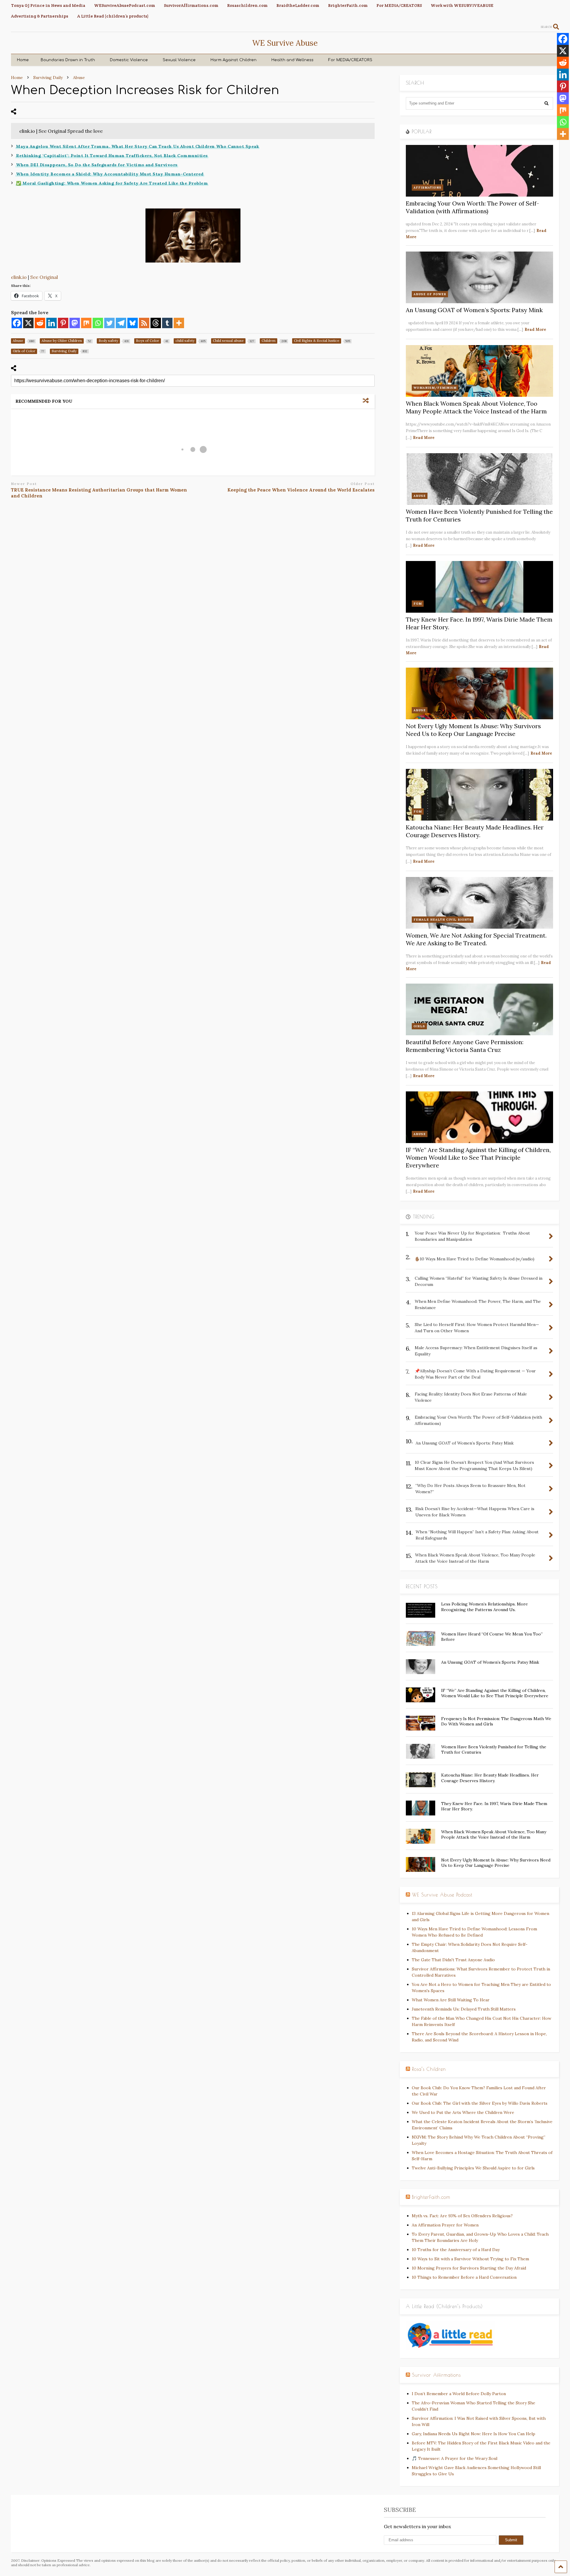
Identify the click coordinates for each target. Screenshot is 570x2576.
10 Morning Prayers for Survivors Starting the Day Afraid (469, 2268)
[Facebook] (17, 323)
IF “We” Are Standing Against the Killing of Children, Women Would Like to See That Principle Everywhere (478, 1157)
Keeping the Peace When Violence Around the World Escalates (301, 490)
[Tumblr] (167, 323)
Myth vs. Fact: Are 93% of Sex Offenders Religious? (462, 2216)
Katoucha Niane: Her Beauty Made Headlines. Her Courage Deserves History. (475, 831)
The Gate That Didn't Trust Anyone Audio (453, 1960)
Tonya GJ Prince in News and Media (48, 5)
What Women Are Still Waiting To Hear (451, 2000)
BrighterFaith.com (348, 5)
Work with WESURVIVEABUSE (462, 5)
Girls (419, 1026)
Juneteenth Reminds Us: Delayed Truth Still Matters (464, 2009)
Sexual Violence (179, 60)
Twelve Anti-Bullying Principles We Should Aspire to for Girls (473, 2168)
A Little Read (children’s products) (113, 16)
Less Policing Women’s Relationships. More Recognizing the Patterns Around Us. (484, 1607)
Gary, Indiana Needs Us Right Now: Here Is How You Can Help (474, 2434)
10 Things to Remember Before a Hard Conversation (464, 2277)
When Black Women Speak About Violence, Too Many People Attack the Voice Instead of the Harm (476, 407)
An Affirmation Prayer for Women (445, 2225)
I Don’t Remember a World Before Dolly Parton (459, 2394)
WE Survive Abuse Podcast (442, 1895)
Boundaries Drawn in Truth (68, 60)
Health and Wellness (292, 60)
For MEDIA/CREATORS (399, 5)
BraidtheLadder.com (298, 5)
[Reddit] (40, 323)
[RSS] (144, 323)
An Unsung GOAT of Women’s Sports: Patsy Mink (474, 310)
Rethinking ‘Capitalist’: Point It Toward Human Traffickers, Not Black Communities (112, 156)
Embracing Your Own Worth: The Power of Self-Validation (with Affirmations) (472, 207)
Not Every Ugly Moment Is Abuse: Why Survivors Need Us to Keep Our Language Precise (473, 730)
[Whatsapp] (98, 323)
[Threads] (156, 323)
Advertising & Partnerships (40, 16)
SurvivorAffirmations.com (191, 5)
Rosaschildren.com (247, 5)
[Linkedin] (52, 323)
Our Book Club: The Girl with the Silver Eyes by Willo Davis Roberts (480, 2103)
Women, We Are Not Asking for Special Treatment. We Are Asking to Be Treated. (476, 939)
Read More (535, 329)
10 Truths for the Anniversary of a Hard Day (456, 2250)
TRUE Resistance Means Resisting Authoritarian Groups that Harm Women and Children (99, 493)
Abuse (420, 496)
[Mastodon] (75, 323)
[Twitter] (109, 323)
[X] (28, 323)
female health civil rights (443, 920)
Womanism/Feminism (435, 388)
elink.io (19, 277)
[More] (179, 323)
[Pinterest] (63, 323)
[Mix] (86, 323)
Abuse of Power (430, 294)
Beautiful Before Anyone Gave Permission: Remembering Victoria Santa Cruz (465, 1046)
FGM (418, 604)
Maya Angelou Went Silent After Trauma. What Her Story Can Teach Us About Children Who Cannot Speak (137, 146)
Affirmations (427, 188)
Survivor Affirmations (436, 2375)
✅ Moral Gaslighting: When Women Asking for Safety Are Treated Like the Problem (112, 183)
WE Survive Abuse (285, 43)
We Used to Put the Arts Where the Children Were (463, 2112)
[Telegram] (121, 323)
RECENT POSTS (422, 1586)
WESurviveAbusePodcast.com (125, 5)
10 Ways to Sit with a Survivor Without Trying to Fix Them (470, 2259)
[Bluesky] (133, 323)
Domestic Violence (129, 60)
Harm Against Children (233, 60)
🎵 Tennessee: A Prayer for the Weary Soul (455, 2458)
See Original (44, 277)
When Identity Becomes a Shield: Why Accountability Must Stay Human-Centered (110, 174)
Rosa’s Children (429, 2069)
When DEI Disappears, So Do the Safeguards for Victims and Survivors (97, 165)
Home (23, 60)
